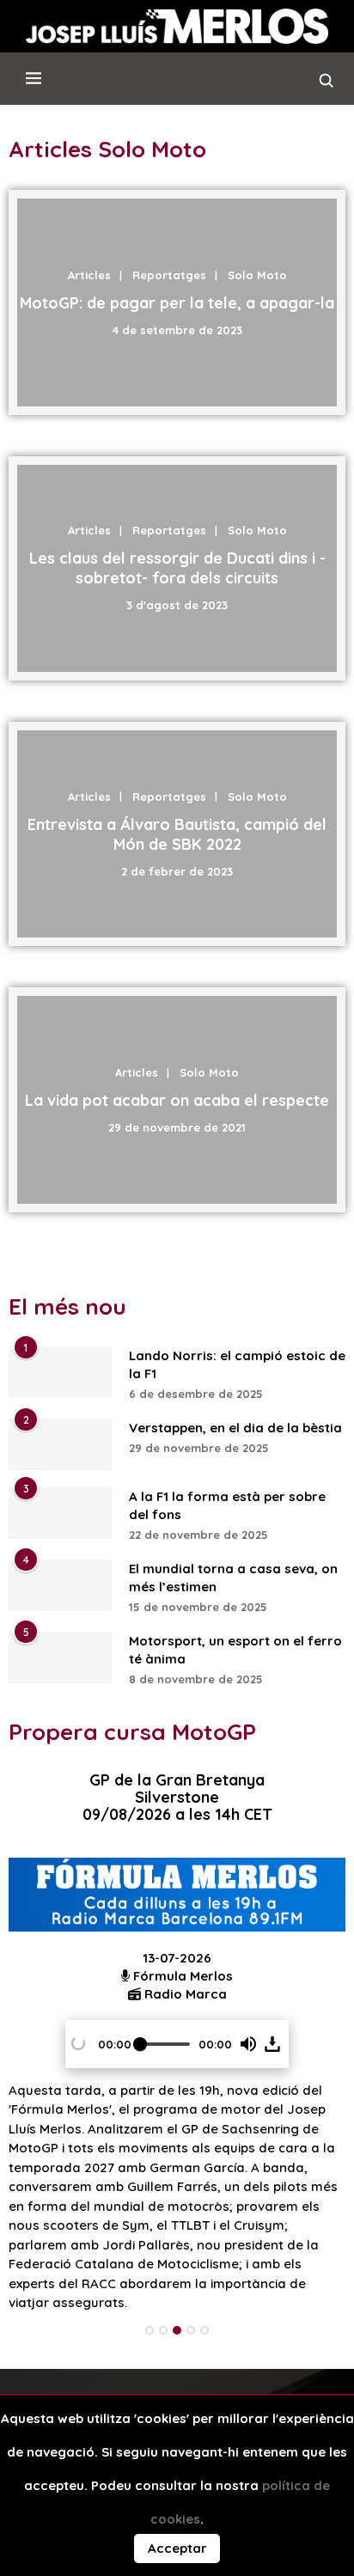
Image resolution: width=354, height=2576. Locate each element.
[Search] (326, 85)
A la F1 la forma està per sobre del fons (227, 1505)
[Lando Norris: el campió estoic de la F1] (60, 1372)
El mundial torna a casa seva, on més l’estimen (233, 1578)
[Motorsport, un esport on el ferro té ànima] (60, 1657)
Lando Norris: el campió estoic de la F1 (237, 1364)
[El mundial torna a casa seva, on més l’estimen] (60, 1585)
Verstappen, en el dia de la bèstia (235, 1428)
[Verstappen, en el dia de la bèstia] (60, 1444)
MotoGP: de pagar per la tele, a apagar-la (177, 302)
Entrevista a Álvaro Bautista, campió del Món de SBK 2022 (177, 834)
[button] (248, 2044)
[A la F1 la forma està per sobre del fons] (60, 1513)
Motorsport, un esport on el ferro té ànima (235, 1650)
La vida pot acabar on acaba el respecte (177, 1099)
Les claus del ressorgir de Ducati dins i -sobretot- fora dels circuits (177, 568)
